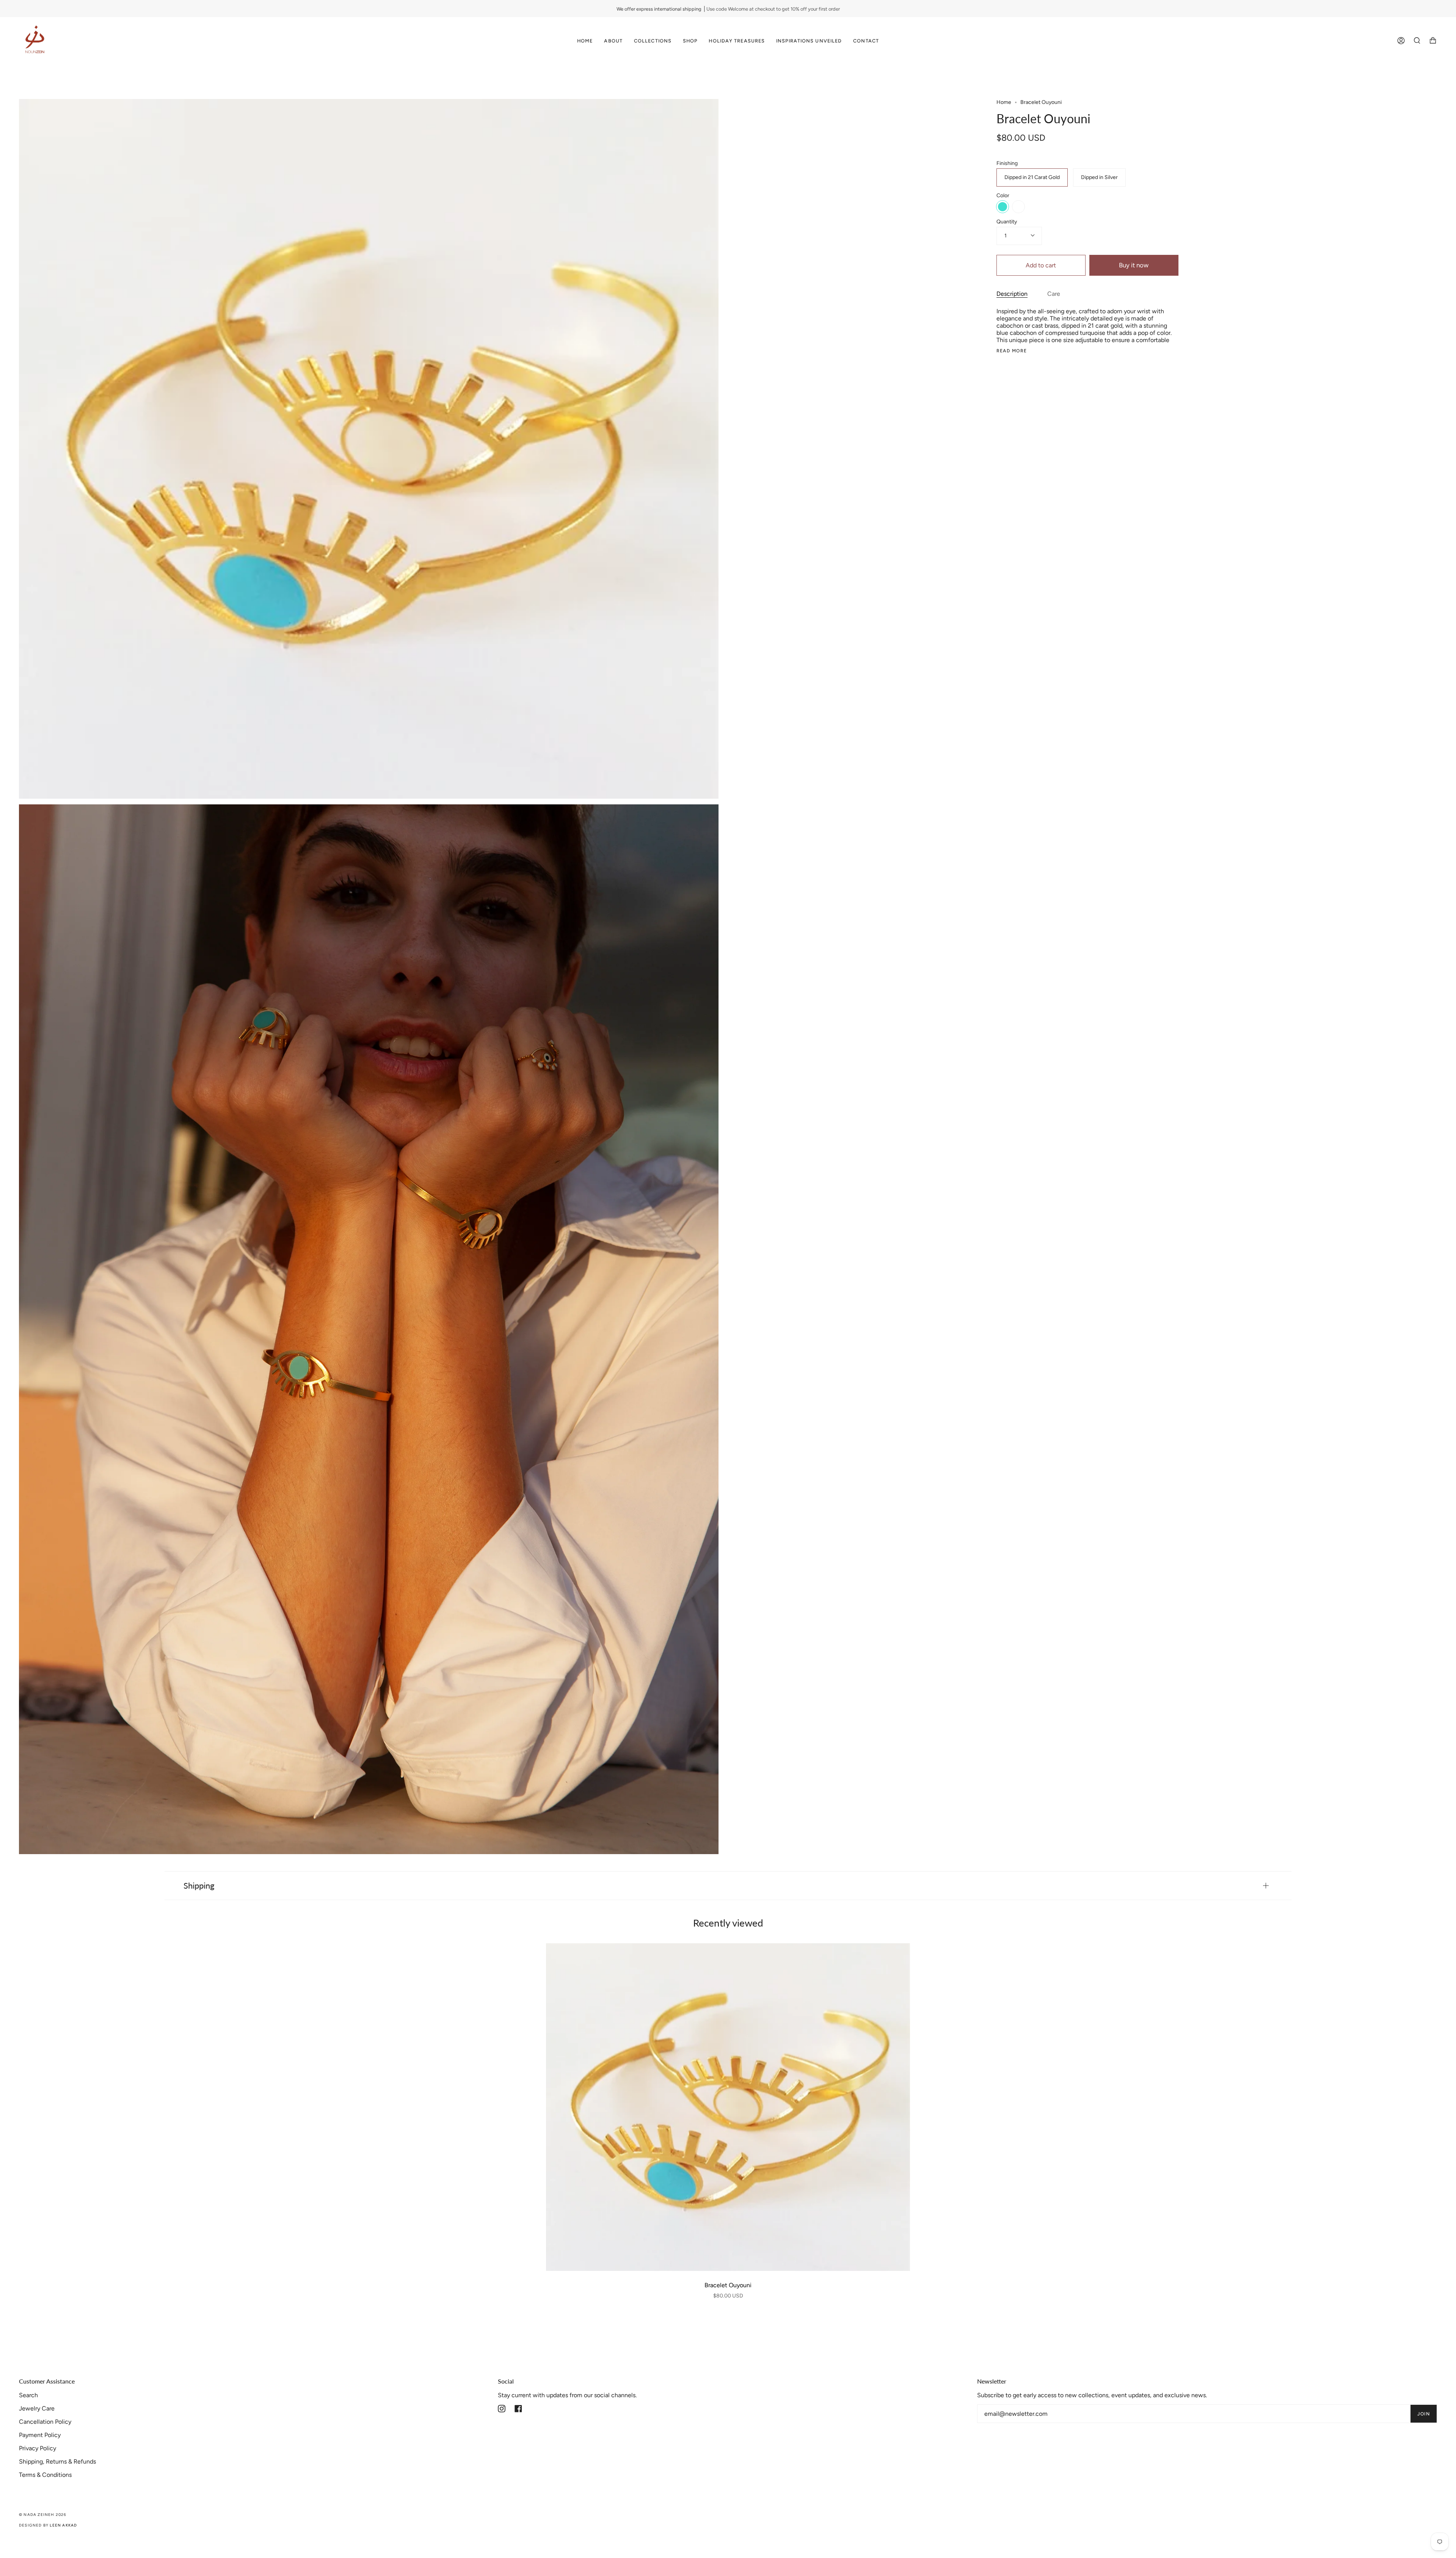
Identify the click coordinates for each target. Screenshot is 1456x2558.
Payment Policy (40, 2435)
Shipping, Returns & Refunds (57, 2461)
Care (1054, 294)
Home (1004, 102)
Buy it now (1134, 265)
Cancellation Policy (45, 2422)
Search (28, 2395)
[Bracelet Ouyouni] (728, 2107)
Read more (1012, 351)
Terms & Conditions (45, 2475)
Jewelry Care (37, 2408)
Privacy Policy (38, 2448)
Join (1424, 2414)
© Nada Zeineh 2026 (43, 2515)
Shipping (199, 1885)
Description (1012, 294)
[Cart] (1433, 41)
